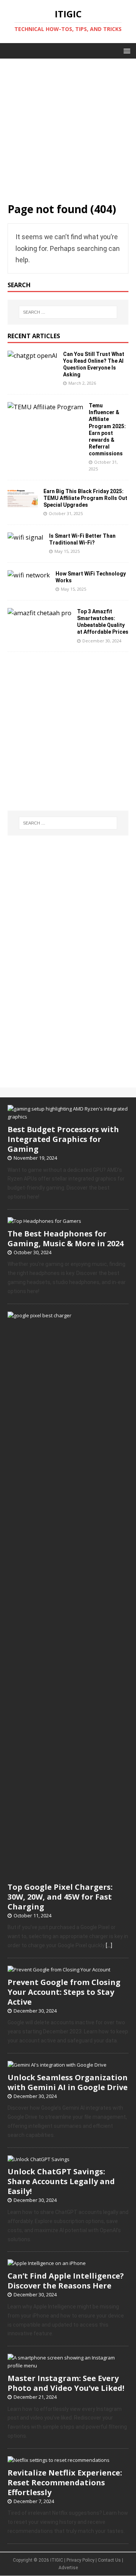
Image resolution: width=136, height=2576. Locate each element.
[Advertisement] (68, 127)
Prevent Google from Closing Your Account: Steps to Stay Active (64, 1992)
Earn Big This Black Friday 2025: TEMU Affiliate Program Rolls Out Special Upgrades (85, 498)
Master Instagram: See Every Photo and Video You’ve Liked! (66, 2383)
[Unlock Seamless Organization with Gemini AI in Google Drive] (57, 2065)
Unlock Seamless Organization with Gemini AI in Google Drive (68, 2082)
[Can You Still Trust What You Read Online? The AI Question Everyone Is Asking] (32, 356)
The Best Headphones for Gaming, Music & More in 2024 (66, 1238)
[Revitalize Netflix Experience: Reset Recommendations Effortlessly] (59, 2460)
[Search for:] (68, 312)
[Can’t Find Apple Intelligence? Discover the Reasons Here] (47, 2263)
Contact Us (109, 2560)
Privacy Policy (80, 2560)
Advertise (68, 2568)
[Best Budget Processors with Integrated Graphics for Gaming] (68, 1117)
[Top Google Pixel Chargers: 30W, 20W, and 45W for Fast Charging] (68, 1874)
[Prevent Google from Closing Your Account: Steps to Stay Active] (59, 1970)
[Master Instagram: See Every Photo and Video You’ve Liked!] (68, 2366)
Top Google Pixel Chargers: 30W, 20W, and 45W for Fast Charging (60, 1897)
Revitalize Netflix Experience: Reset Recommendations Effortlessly (65, 2482)
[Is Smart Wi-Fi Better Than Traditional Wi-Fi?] (25, 537)
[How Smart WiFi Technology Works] (29, 575)
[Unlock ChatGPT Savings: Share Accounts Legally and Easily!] (39, 2159)
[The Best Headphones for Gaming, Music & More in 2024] (44, 1221)
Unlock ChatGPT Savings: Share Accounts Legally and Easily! (61, 2181)
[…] (109, 1945)
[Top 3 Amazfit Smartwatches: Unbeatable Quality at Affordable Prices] (39, 613)
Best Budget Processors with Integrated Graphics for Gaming (63, 1139)
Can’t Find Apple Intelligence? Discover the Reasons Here (66, 2281)
